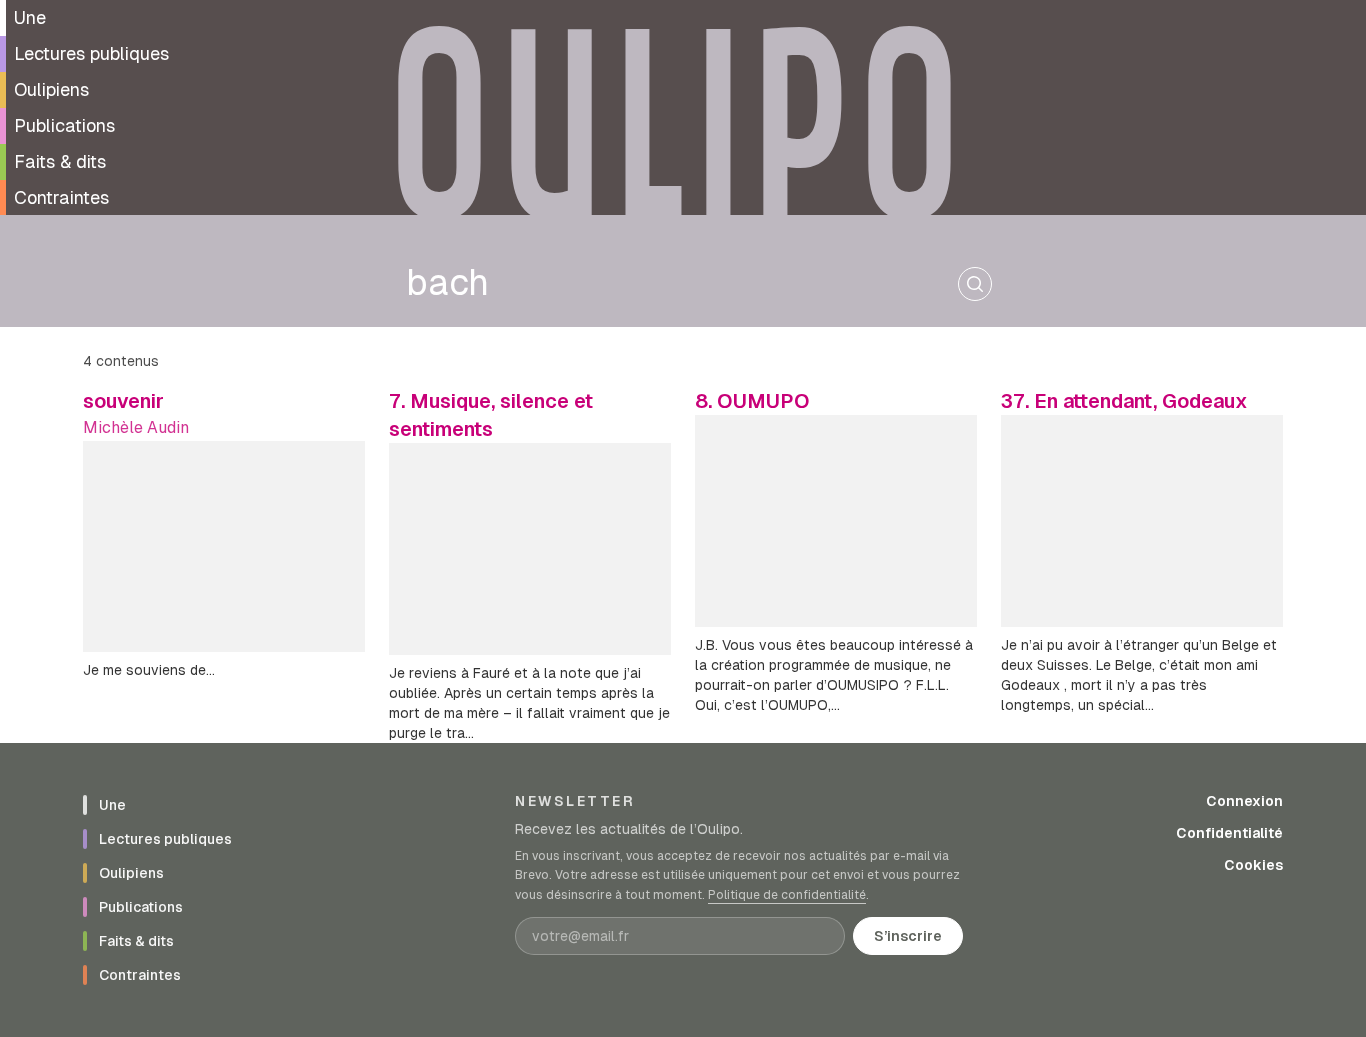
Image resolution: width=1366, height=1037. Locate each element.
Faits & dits (60, 161)
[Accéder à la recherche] (975, 284)
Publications (64, 125)
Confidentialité (1229, 833)
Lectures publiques (91, 53)
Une (30, 17)
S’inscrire (908, 936)
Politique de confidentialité (787, 895)
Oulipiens (51, 89)
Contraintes (61, 197)
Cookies (1253, 865)
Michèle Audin (136, 427)
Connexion (1244, 801)
